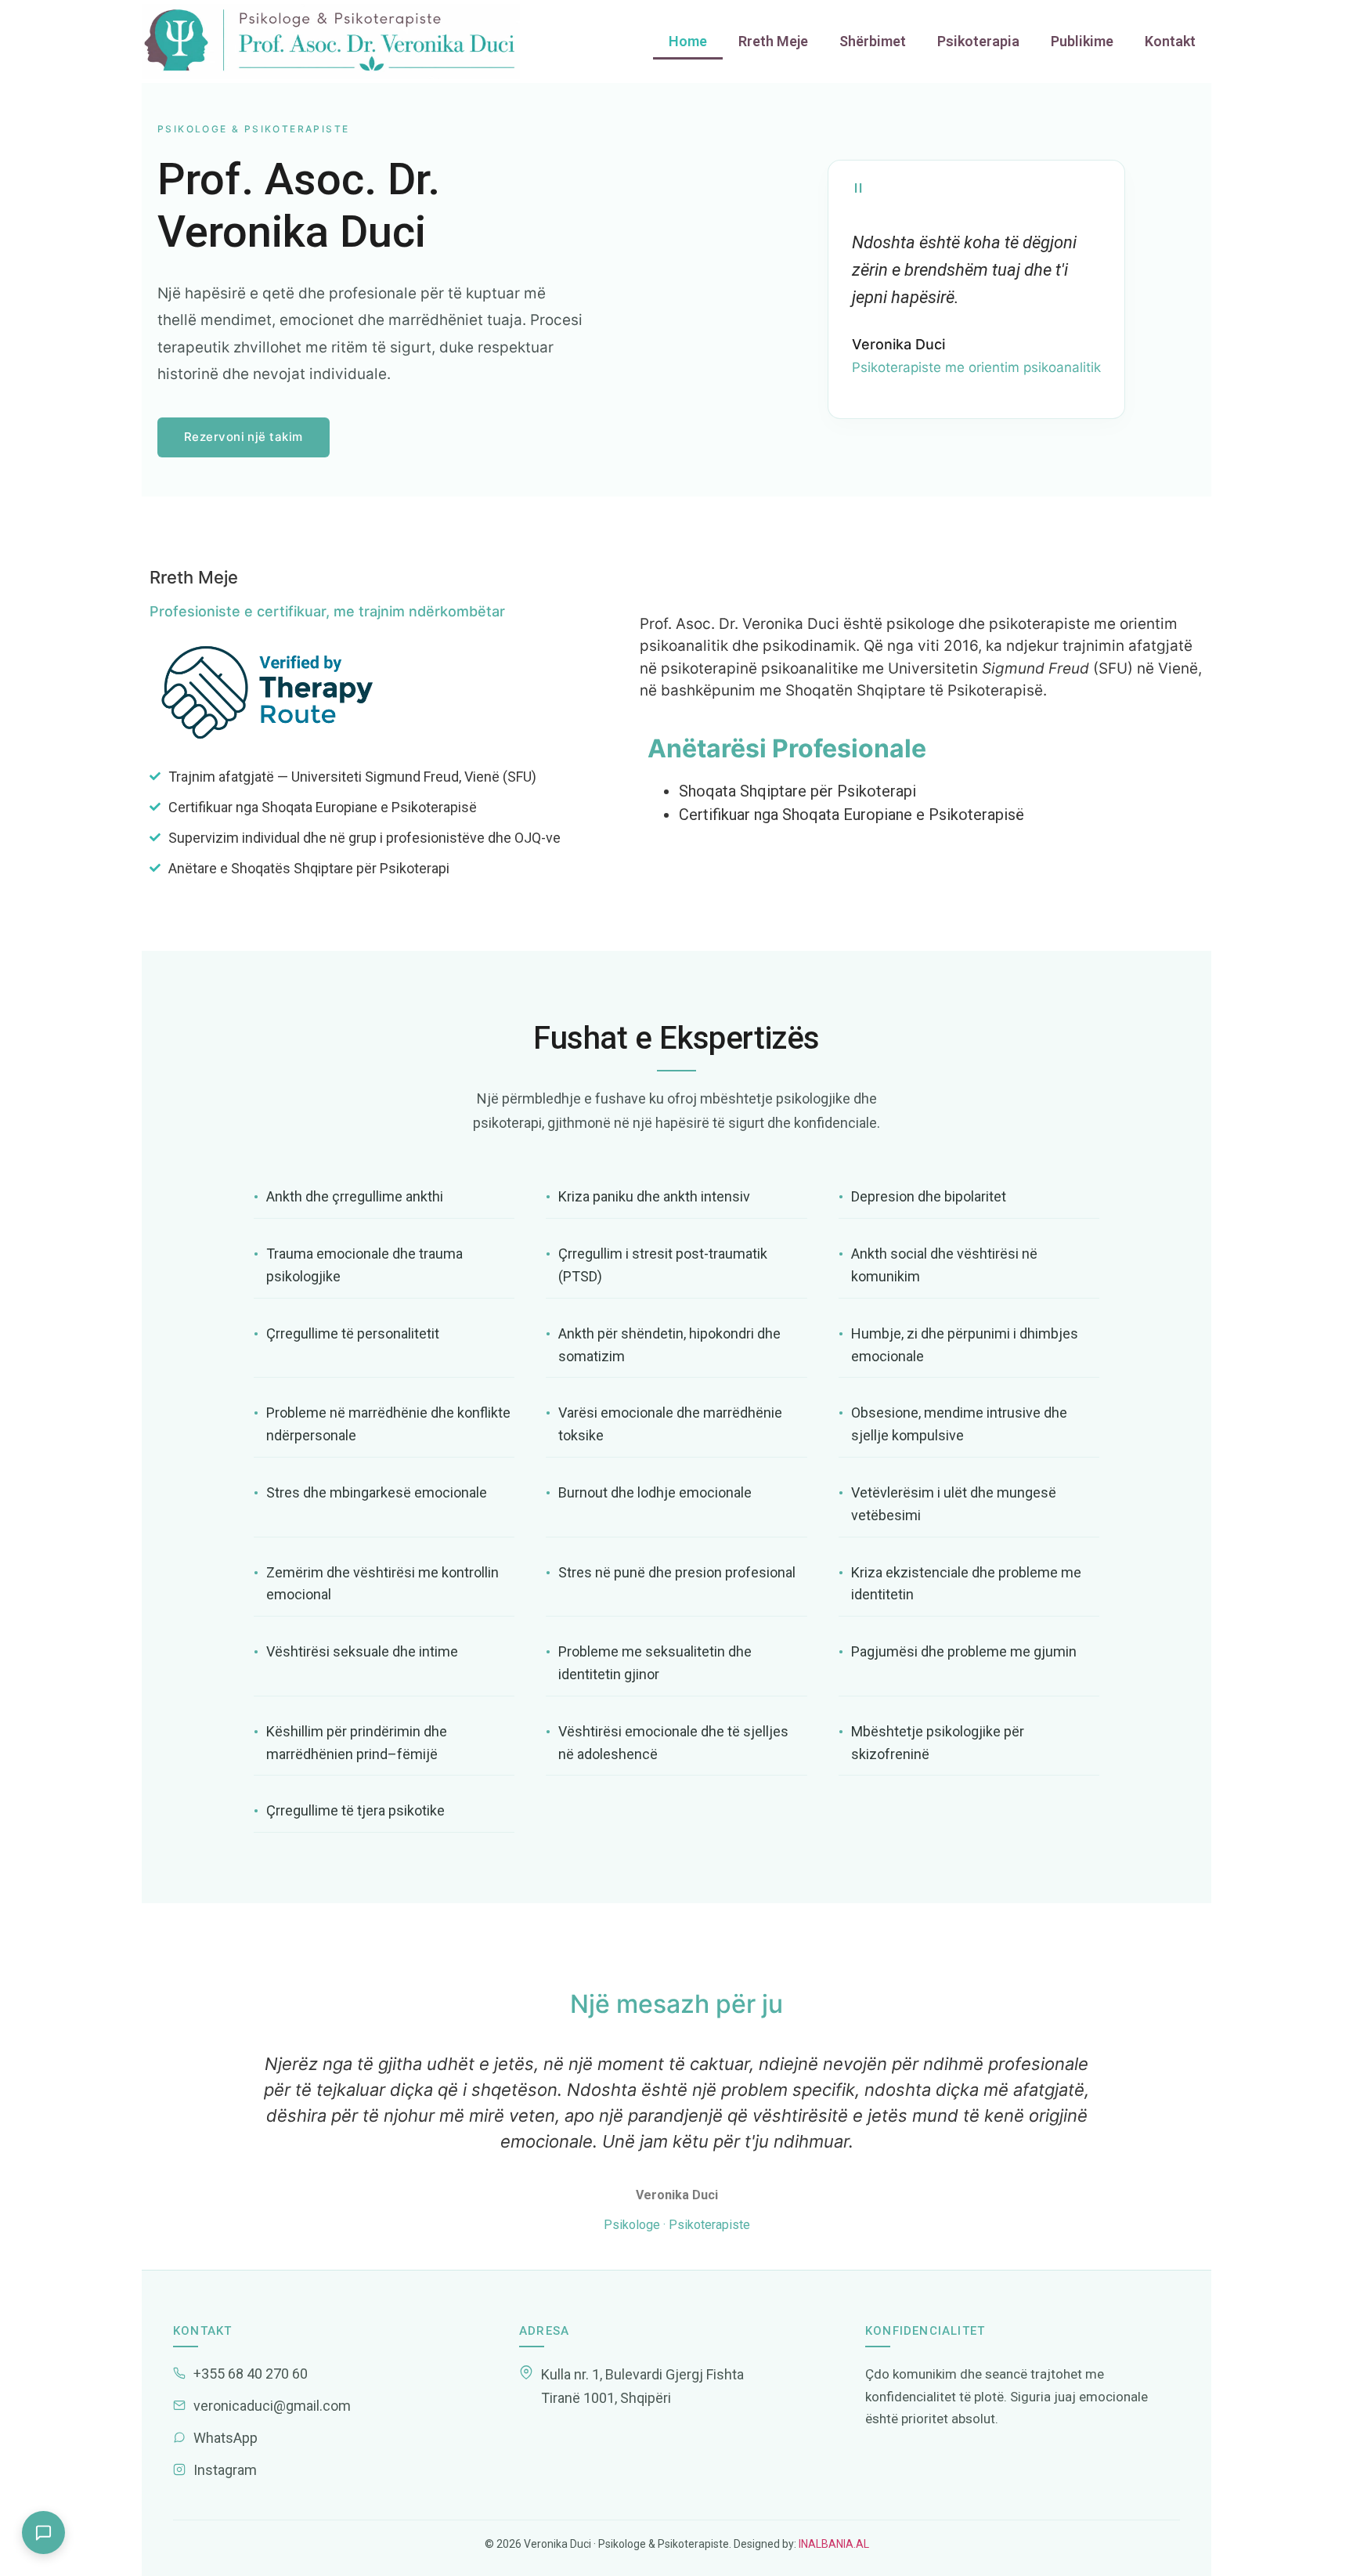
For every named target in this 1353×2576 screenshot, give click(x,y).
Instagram (225, 2470)
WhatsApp (225, 2438)
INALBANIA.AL (833, 2544)
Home (688, 41)
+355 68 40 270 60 (251, 2374)
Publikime (1082, 41)
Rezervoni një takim (244, 437)
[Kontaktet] (43, 2533)
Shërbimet (873, 41)
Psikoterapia (978, 41)
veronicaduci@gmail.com (272, 2406)
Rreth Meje (773, 41)
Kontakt (1170, 41)
